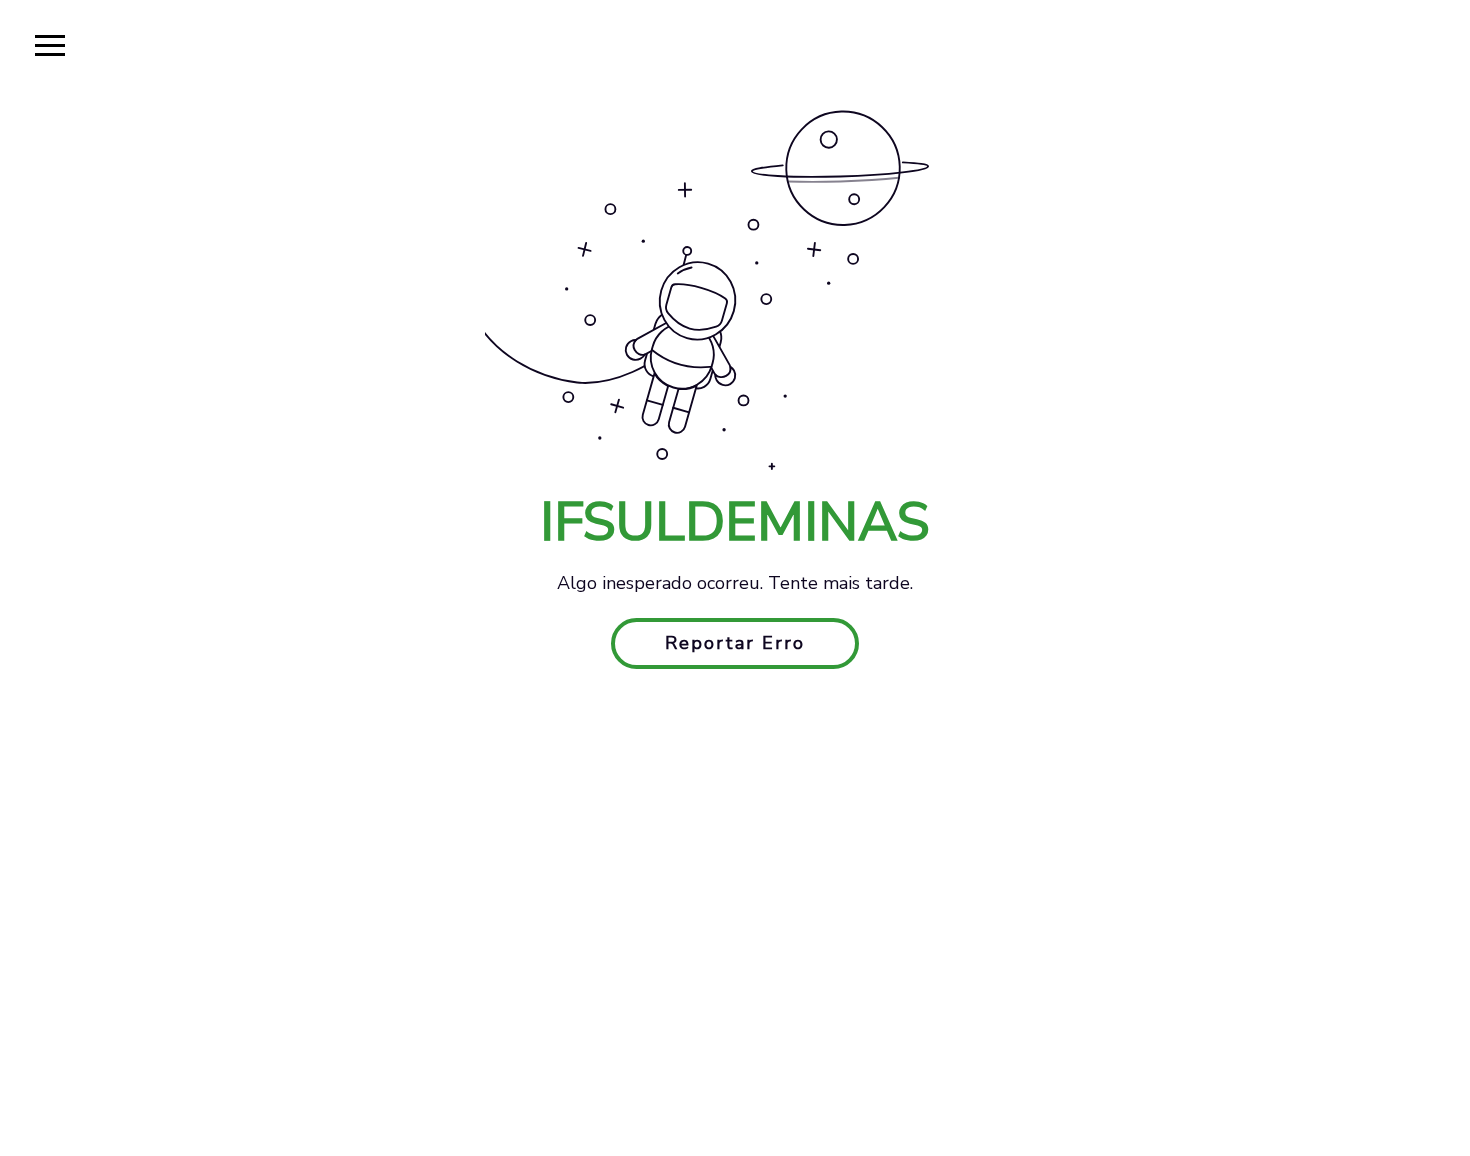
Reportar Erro (735, 643)
